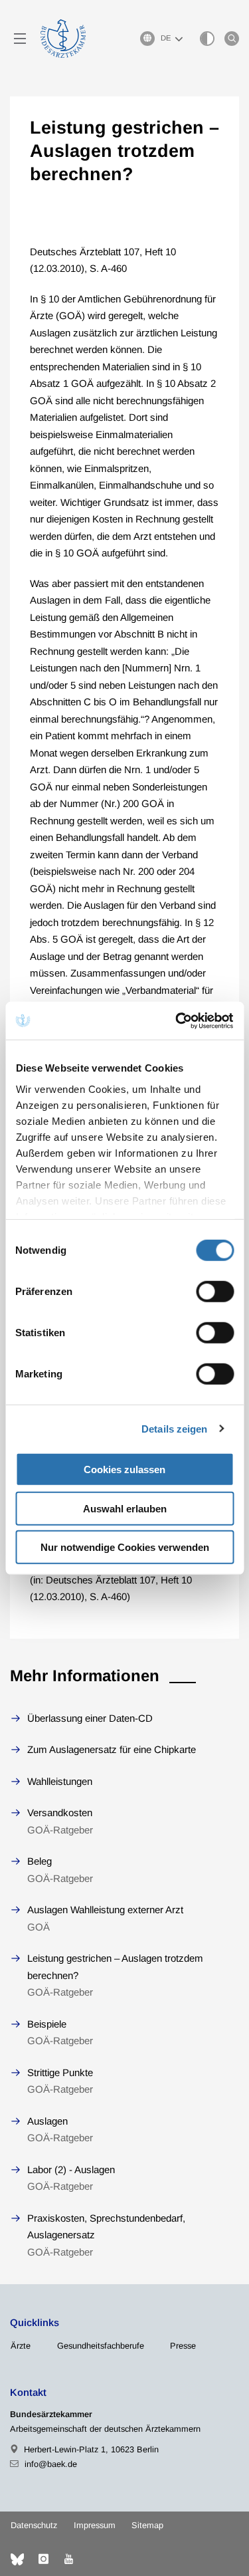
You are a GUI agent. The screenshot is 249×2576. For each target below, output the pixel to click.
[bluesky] (17, 2559)
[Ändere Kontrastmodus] (207, 39)
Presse (183, 2346)
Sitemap (147, 2525)
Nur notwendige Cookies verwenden (125, 1547)
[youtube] (68, 2559)
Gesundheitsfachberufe (101, 2346)
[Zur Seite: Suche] (232, 39)
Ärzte (21, 2346)
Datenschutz (34, 2525)
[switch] (215, 1292)
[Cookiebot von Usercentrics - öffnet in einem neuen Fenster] (177, 1020)
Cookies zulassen (124, 1469)
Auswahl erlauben (125, 1508)
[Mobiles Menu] (20, 39)
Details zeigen (174, 1428)
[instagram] (43, 2559)
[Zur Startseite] (63, 39)
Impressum (95, 2525)
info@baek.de (51, 2464)
